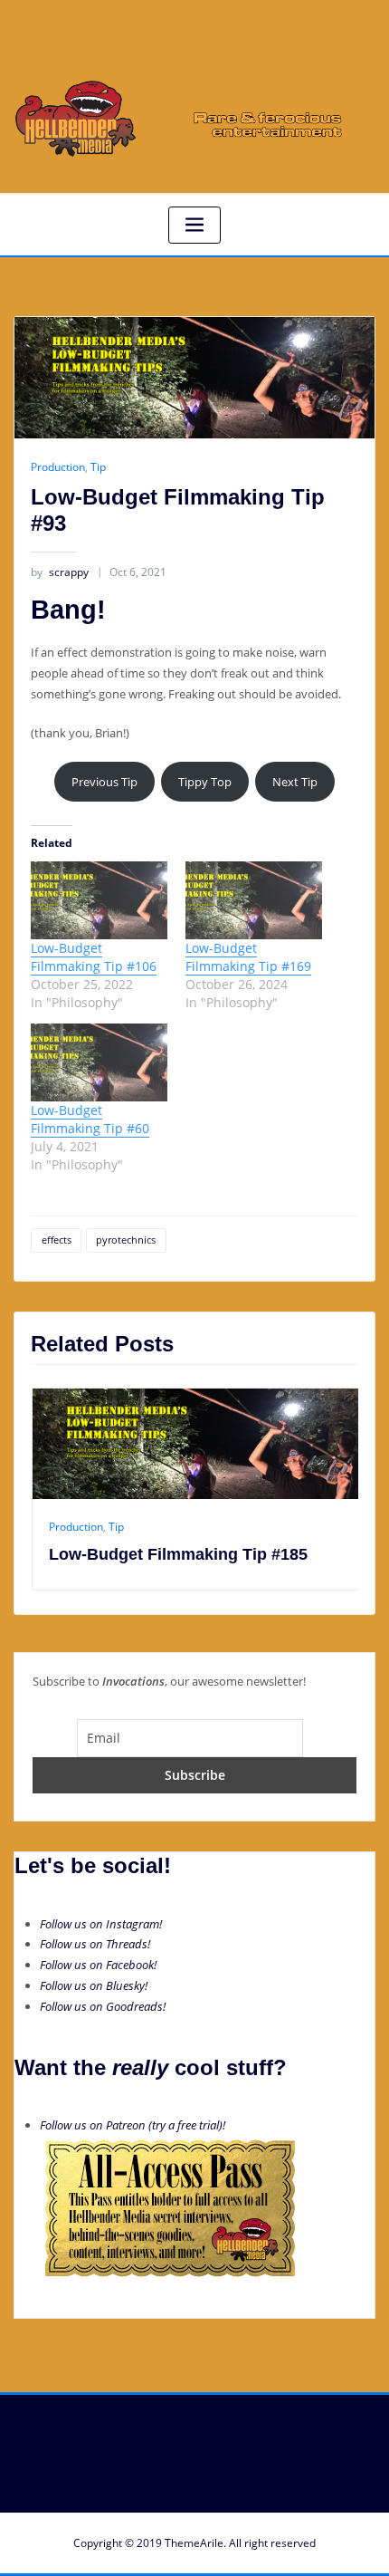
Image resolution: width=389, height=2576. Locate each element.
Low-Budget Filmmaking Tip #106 (94, 957)
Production (58, 467)
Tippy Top (205, 782)
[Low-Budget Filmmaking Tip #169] (254, 900)
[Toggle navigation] (194, 225)
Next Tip (295, 782)
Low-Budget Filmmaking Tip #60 (90, 1119)
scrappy (60, 572)
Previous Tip (104, 782)
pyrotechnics (126, 1240)
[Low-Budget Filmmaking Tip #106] (99, 900)
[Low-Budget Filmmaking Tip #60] (99, 1062)
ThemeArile (194, 2543)
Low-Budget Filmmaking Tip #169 (248, 957)
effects (57, 1240)
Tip (98, 467)
